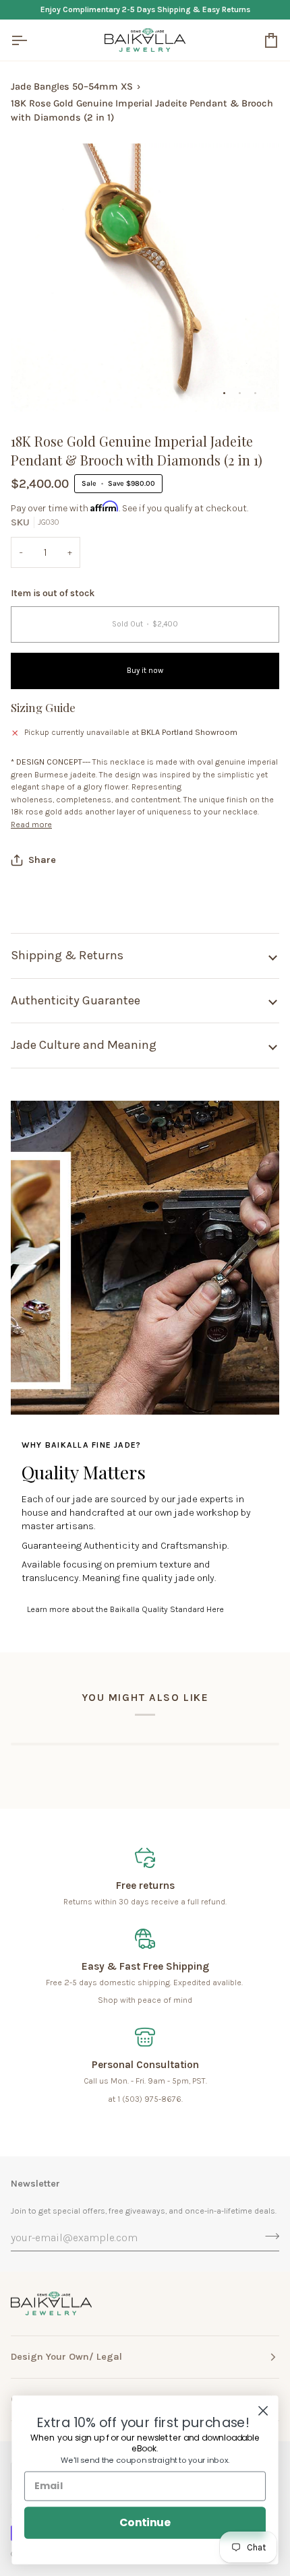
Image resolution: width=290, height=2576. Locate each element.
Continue (145, 2522)
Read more (31, 825)
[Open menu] (31, 40)
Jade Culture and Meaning (84, 1045)
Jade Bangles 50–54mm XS (72, 87)
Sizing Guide (43, 707)
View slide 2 (240, 393)
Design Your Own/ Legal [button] (66, 2357)
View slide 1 (224, 393)
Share (42, 860)
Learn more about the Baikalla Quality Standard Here (125, 1609)
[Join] (268, 2236)
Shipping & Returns (67, 955)
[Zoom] (36, 386)
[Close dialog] (263, 2411)
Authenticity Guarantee (76, 1000)
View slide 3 (255, 393)
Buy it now (145, 671)
